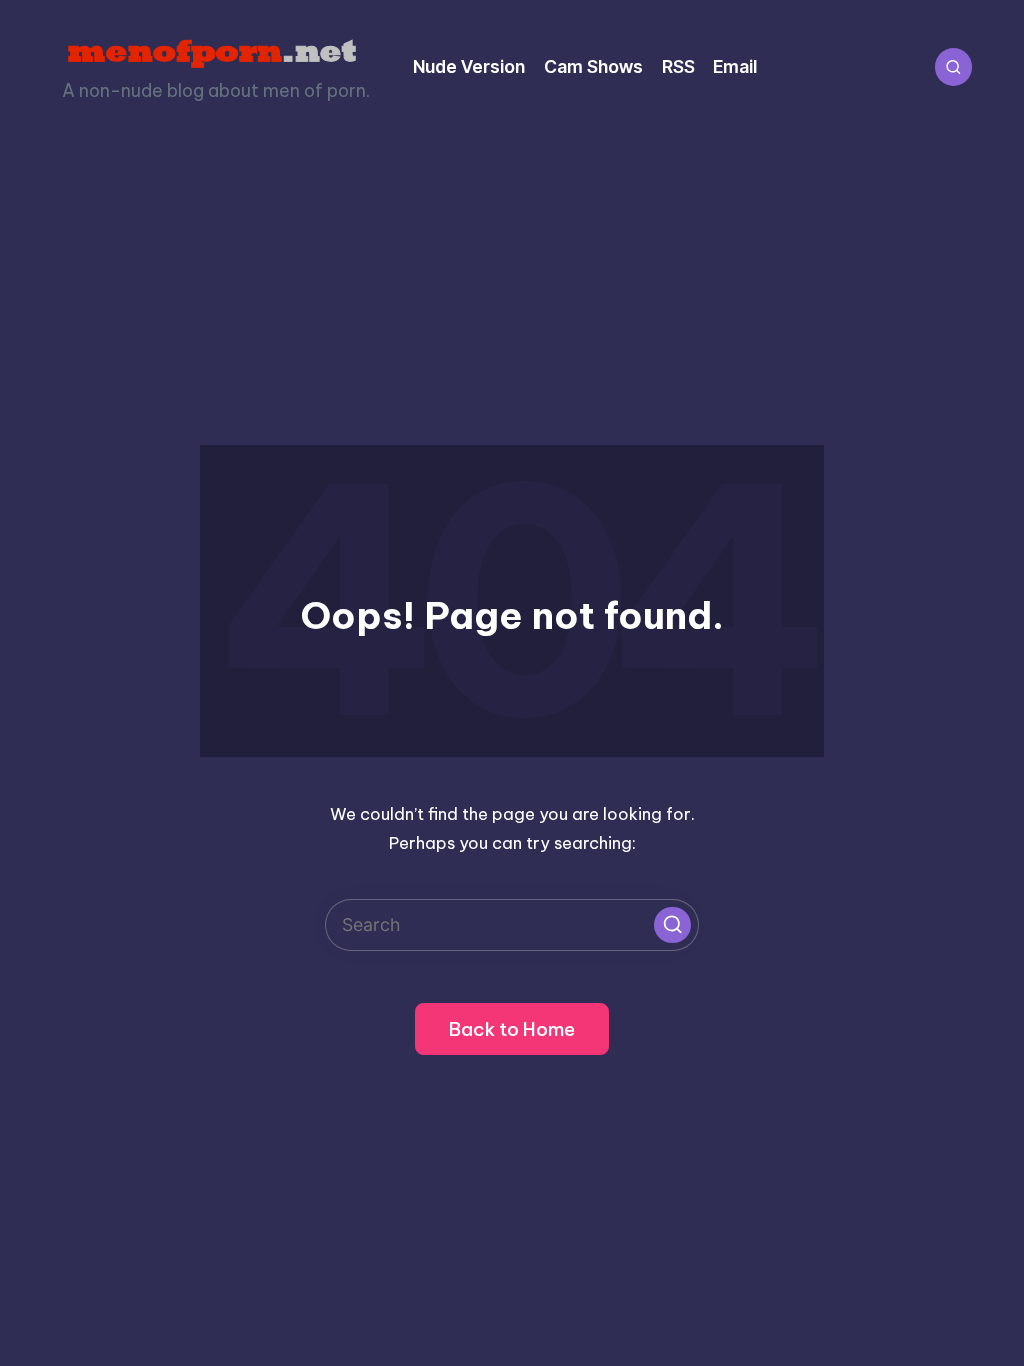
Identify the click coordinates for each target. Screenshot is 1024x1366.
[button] (672, 925)
